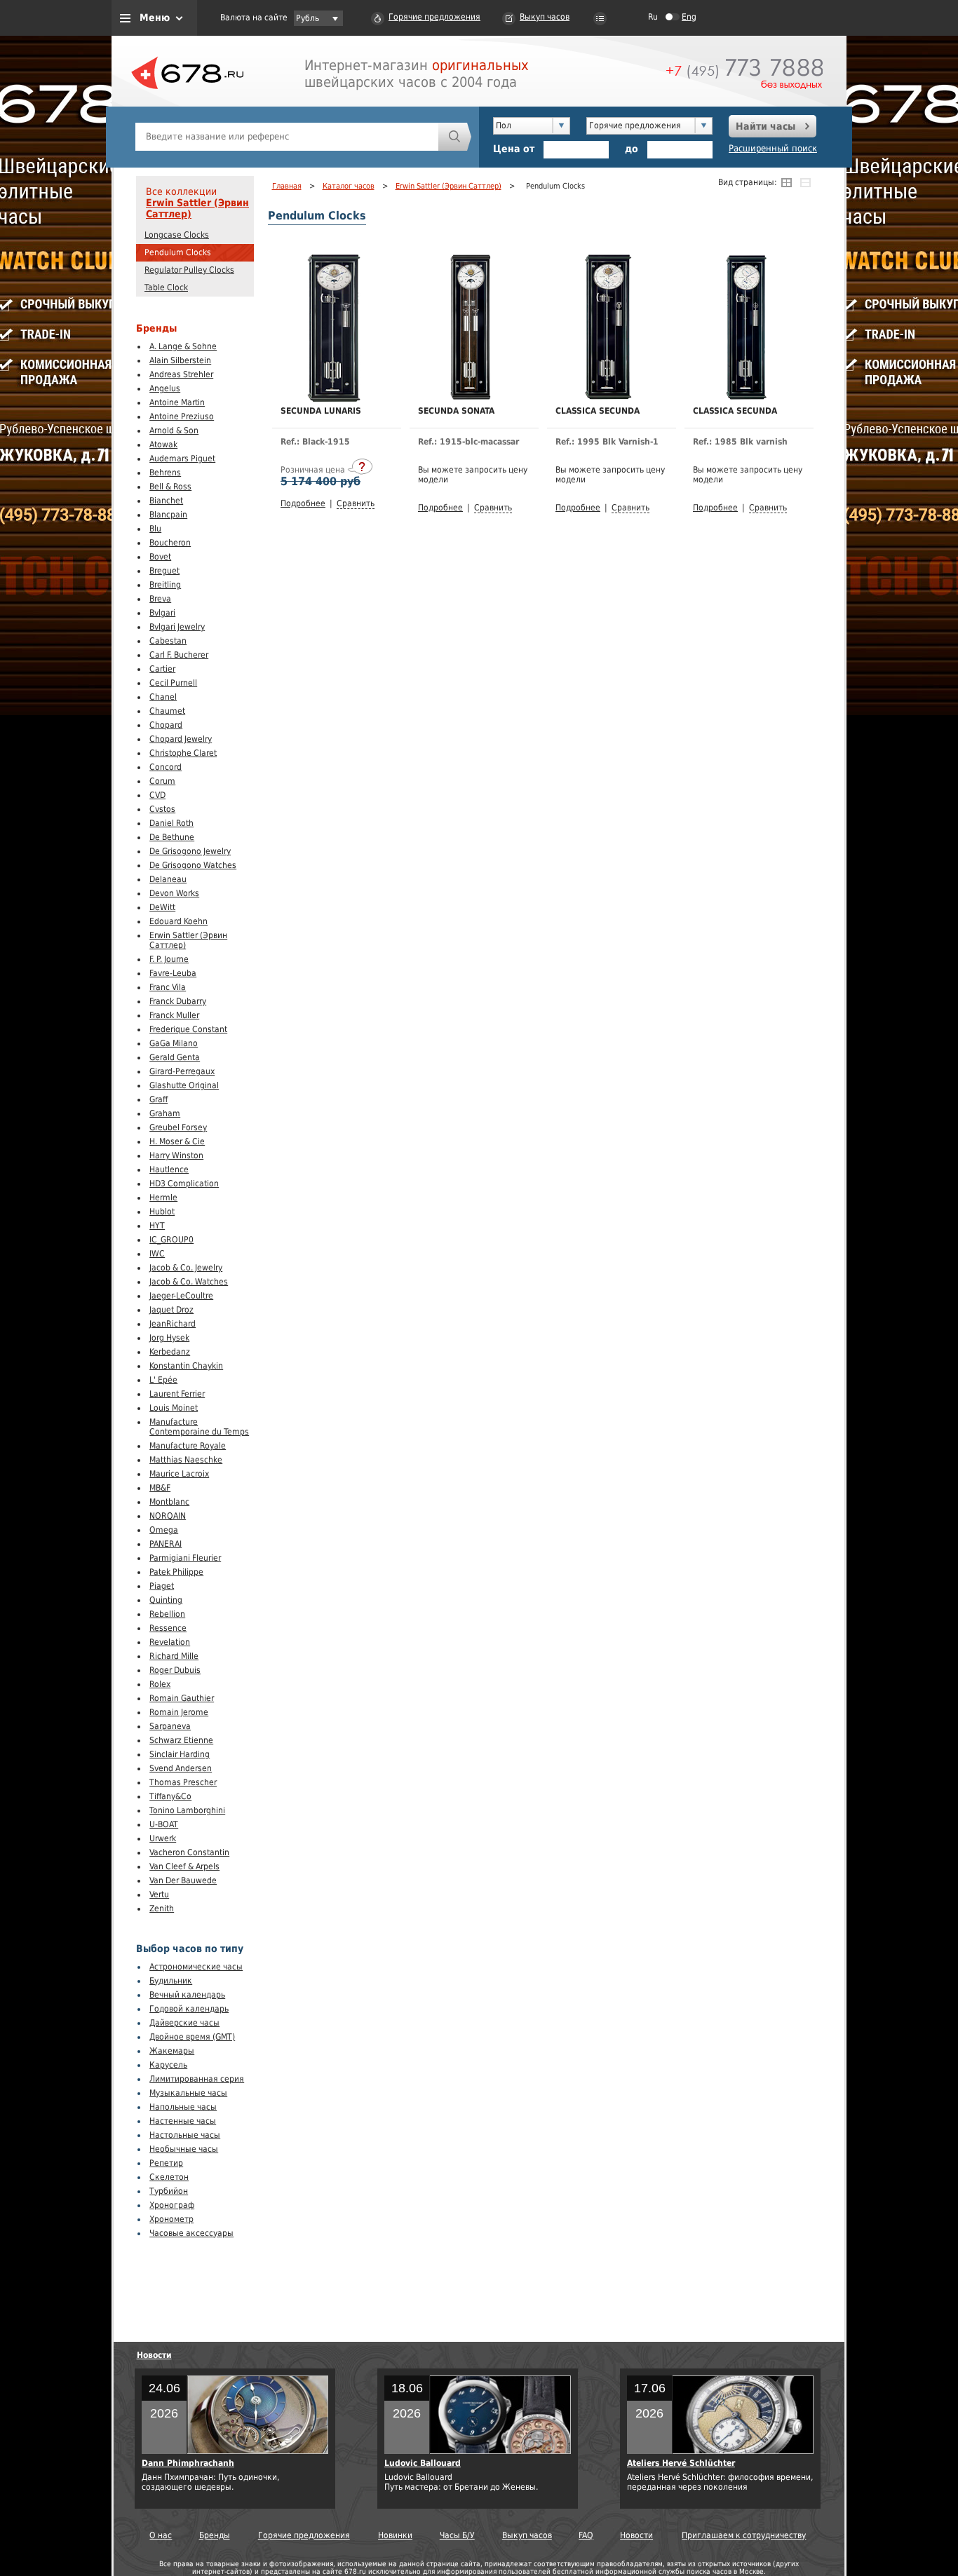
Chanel (163, 697)
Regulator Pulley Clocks (189, 270)
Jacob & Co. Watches (189, 1282)
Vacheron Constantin (189, 1852)
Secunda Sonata (456, 411)
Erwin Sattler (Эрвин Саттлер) (197, 208)
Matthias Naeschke (186, 1460)
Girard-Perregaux (182, 1071)
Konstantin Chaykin (186, 1366)
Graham (165, 1113)
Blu (155, 529)
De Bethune (172, 837)
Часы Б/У (457, 2535)
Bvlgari (162, 613)
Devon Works (174, 893)
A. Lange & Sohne (183, 346)
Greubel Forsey (178, 1127)
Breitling (165, 585)
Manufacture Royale (188, 1446)
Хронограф (172, 2205)
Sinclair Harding (180, 1754)
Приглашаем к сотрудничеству (744, 2535)
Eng (689, 17)
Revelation (170, 1642)
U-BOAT (164, 1824)
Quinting (166, 1600)
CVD (157, 795)
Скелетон (169, 2177)
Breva (160, 599)
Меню (155, 18)
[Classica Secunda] (608, 397)
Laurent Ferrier (177, 1394)
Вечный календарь (187, 1995)
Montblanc (169, 1502)
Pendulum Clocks (178, 252)
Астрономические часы (196, 1967)
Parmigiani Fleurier (185, 1558)
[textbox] (287, 137)
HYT (157, 1226)
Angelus (165, 388)
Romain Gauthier (182, 1698)
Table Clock (166, 287)
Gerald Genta (175, 1057)
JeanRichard (173, 1324)
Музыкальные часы (188, 2093)
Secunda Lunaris (321, 411)
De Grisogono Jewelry (190, 851)
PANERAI (166, 1544)
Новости (154, 2355)
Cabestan (168, 641)
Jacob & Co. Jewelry (186, 1268)
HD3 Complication (184, 1184)
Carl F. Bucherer (179, 655)
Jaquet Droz (171, 1310)
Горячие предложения (434, 17)
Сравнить (356, 503)
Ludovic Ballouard (423, 2463)
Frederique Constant (188, 1029)
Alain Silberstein (180, 360)
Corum (162, 781)
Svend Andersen (181, 1768)
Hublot (162, 1212)
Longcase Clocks (177, 235)
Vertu (159, 1894)
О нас (161, 2535)
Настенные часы (183, 2121)
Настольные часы (185, 2135)
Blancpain (168, 515)
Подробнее (303, 503)
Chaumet (167, 711)
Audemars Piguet (182, 459)
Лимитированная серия (197, 2079)
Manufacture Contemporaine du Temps (199, 1427)
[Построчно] (805, 182)
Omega (164, 1530)
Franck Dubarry (178, 1001)
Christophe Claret (183, 753)
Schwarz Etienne (181, 1740)
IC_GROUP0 (171, 1240)
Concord (166, 767)
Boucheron (170, 543)
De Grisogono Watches (193, 865)
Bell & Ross (170, 487)
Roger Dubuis (175, 1670)
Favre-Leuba (173, 973)
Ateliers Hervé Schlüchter (681, 2463)
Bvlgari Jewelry (177, 627)
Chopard (166, 725)
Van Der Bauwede (183, 1880)
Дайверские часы (184, 2023)
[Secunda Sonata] (471, 397)
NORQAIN (168, 1516)
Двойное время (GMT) (192, 2037)
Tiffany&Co (170, 1796)
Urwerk (163, 1838)
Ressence (168, 1628)
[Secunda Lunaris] (333, 399)
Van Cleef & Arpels (184, 1866)
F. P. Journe (169, 959)
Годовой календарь (189, 2009)
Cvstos (162, 809)
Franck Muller (174, 1015)
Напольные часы (183, 2107)
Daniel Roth (171, 823)
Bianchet (166, 501)
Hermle (163, 1198)
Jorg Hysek (169, 1338)
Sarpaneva (170, 1726)
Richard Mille (174, 1656)
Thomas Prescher (183, 1782)
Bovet (160, 557)
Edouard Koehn (178, 921)
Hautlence (169, 1170)
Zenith (162, 1909)
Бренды (215, 2535)
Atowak (163, 445)
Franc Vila (168, 987)
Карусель (168, 2065)
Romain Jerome (179, 1712)
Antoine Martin (177, 402)
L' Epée (163, 1380)
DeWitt (162, 907)
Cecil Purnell (173, 683)
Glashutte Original (184, 1085)
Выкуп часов (545, 17)
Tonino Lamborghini (187, 1810)
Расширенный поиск (773, 148)
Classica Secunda (598, 411)
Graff (158, 1099)
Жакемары (172, 2051)
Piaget (162, 1586)
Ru (653, 17)
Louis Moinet (174, 1408)
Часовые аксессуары (191, 2233)
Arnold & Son (174, 431)
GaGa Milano (174, 1043)
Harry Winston (176, 1155)
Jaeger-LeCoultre (181, 1296)
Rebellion (167, 1614)
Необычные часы (184, 2149)
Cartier (162, 669)
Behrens (165, 473)
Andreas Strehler (181, 374)
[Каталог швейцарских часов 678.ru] (187, 105)
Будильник (171, 1981)
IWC (157, 1254)
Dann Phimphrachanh (188, 2463)
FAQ (586, 2535)
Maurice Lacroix (179, 1474)
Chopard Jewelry (181, 739)
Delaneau (168, 879)
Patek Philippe (176, 1572)
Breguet (164, 571)
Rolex (160, 1684)
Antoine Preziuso (182, 416)
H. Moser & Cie (177, 1141)
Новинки (395, 2535)
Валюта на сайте (254, 18)
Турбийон (169, 2191)
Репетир (166, 2163)
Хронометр (171, 2219)
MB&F (160, 1488)
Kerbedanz (170, 1352)
